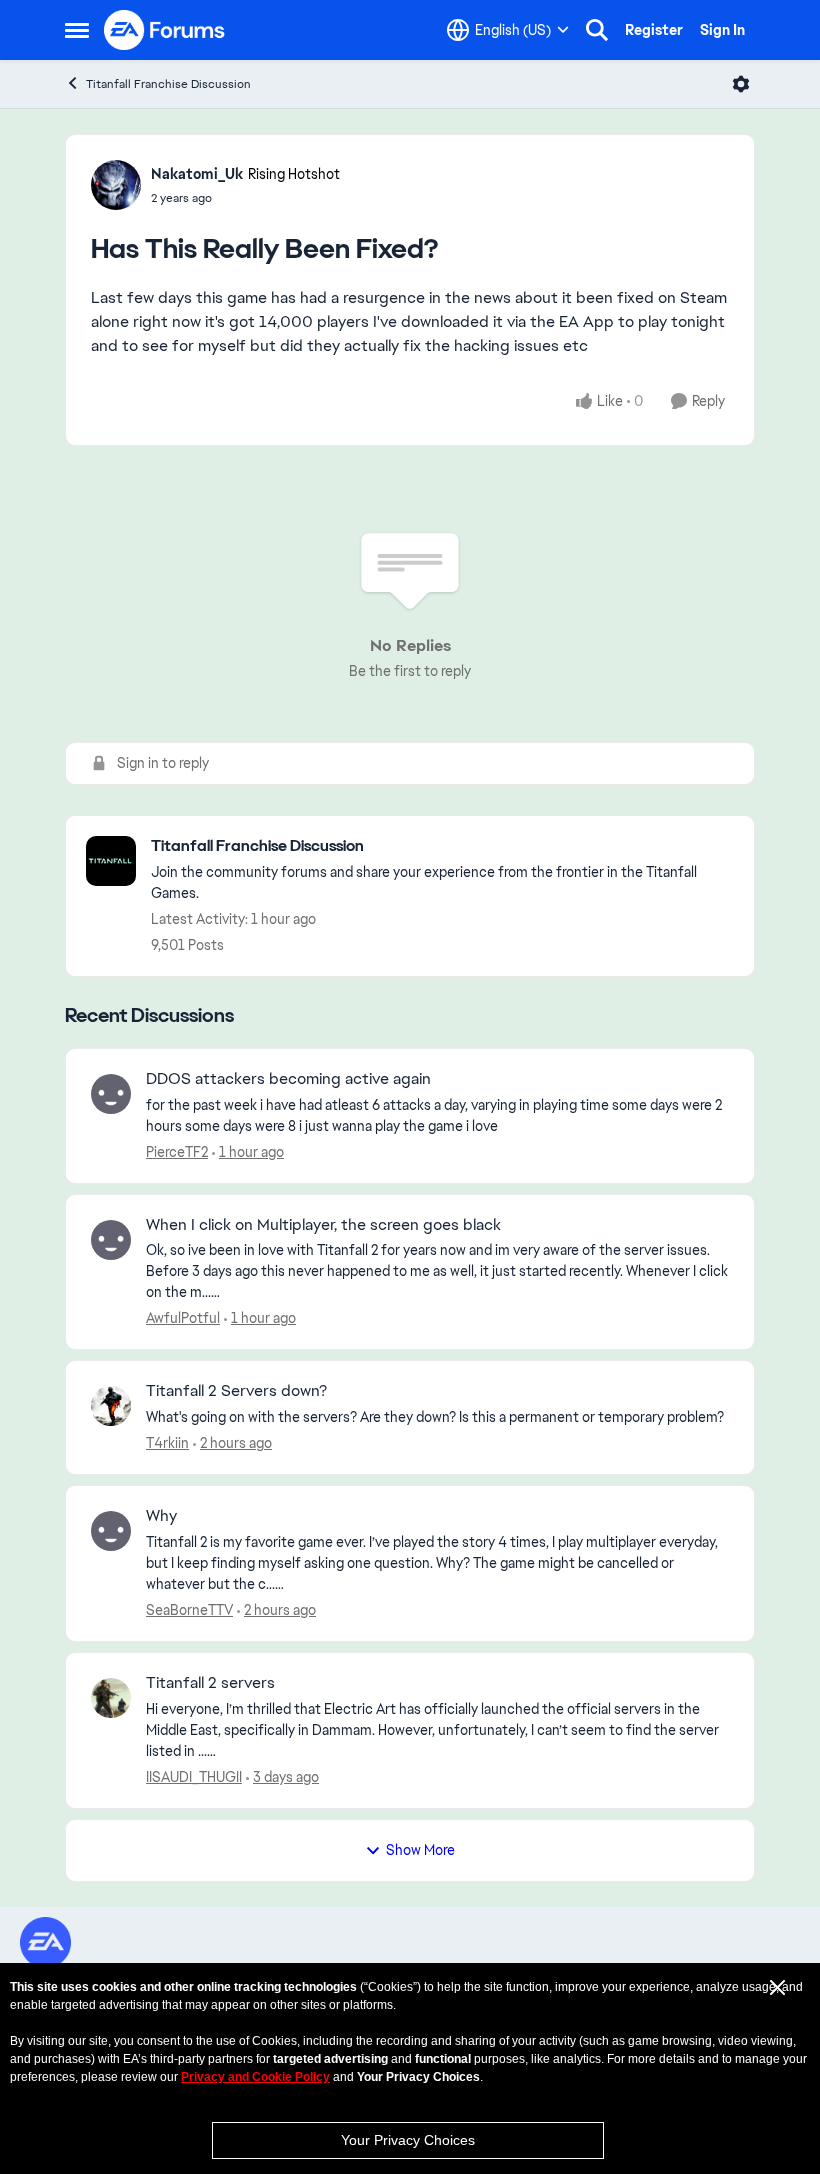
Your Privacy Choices (408, 2140)
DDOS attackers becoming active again (288, 1079)
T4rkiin (167, 1443)
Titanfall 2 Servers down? (236, 1391)
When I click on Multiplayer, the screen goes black (323, 1225)
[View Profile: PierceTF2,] (111, 1094)
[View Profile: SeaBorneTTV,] (111, 1531)
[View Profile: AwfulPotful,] (111, 1240)
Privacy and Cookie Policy (255, 2077)
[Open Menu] (741, 84)
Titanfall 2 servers (210, 1683)
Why (161, 1516)
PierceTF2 (177, 1152)
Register (654, 30)
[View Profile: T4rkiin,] (111, 1406)
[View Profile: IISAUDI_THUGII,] (111, 1698)
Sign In (722, 30)
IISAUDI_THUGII (194, 1777)
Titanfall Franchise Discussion (168, 84)
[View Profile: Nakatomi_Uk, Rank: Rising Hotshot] (116, 185)
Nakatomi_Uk (197, 174)
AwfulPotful (183, 1318)
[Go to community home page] (165, 30)
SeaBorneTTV (189, 1610)
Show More (420, 1850)
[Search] (597, 30)
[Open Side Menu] (77, 30)
